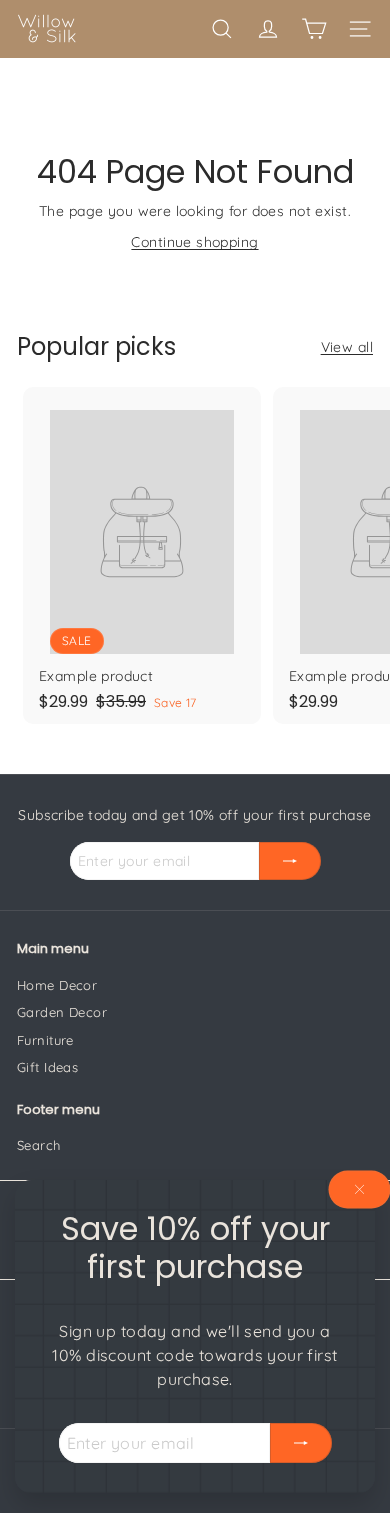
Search (39, 1145)
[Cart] (314, 29)
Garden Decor (62, 1012)
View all (347, 347)
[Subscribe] (301, 1443)
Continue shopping (194, 242)
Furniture (45, 1040)
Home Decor (57, 985)
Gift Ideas (47, 1067)
